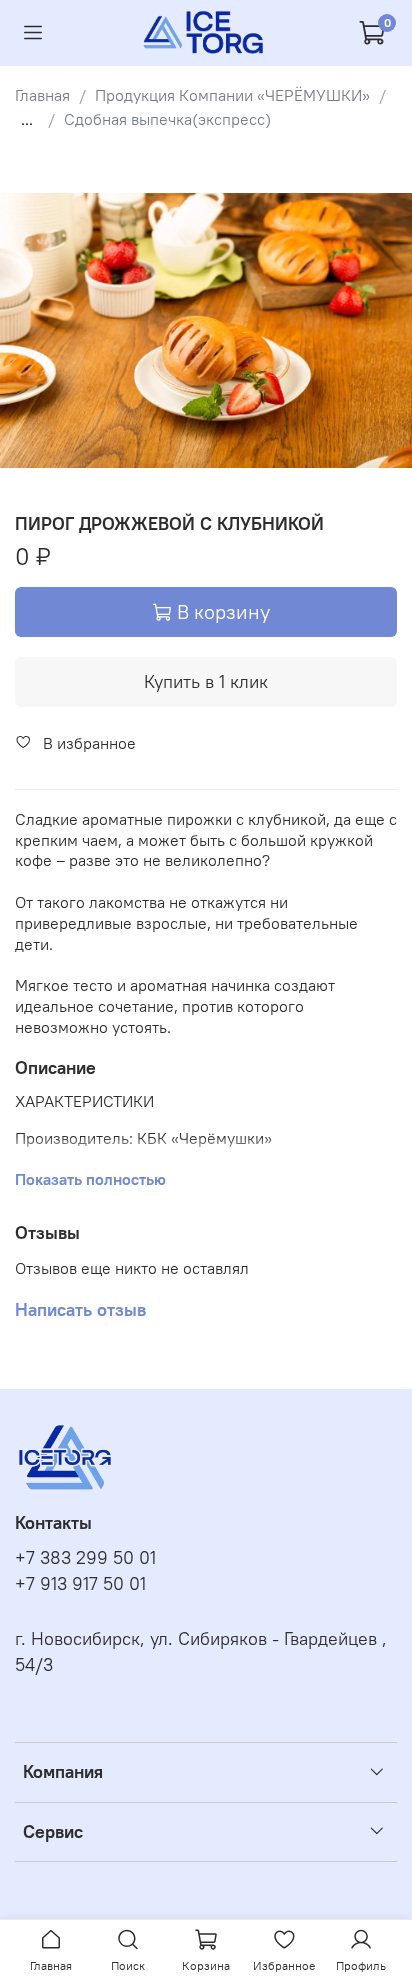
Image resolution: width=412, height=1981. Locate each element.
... (27, 119)
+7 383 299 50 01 (85, 1558)
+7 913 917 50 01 (80, 1584)
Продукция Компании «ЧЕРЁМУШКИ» (232, 95)
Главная (42, 95)
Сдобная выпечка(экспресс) (167, 119)
